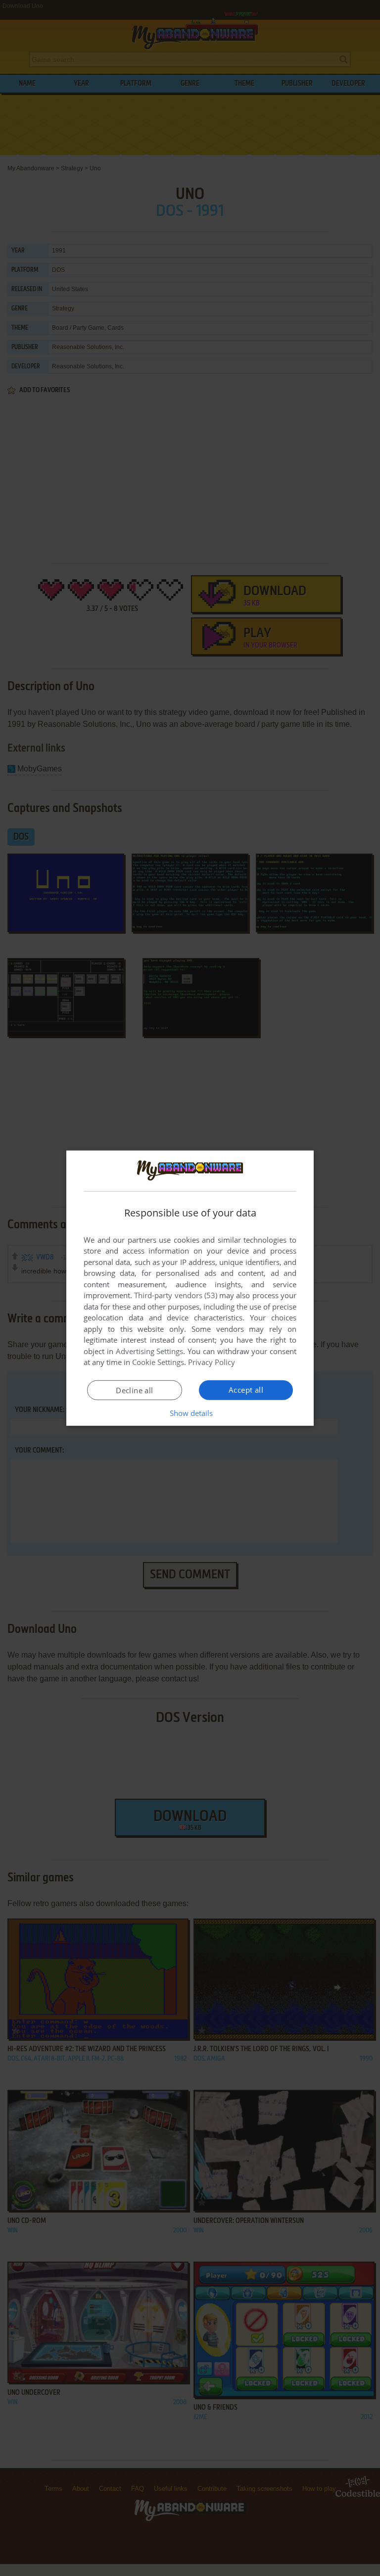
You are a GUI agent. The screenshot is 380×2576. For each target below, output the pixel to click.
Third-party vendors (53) (176, 1295)
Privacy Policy (212, 1362)
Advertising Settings (150, 1351)
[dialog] (190, 1288)
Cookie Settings (158, 1362)
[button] (190, 1413)
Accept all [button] (246, 1390)
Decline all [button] (134, 1390)
